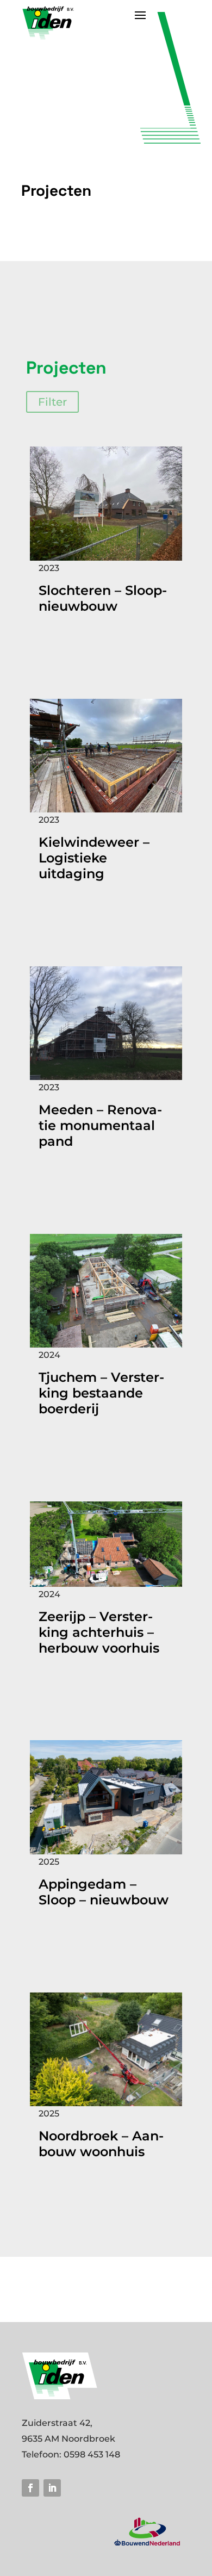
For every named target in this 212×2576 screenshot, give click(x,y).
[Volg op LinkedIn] (52, 2488)
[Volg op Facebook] (30, 2488)
